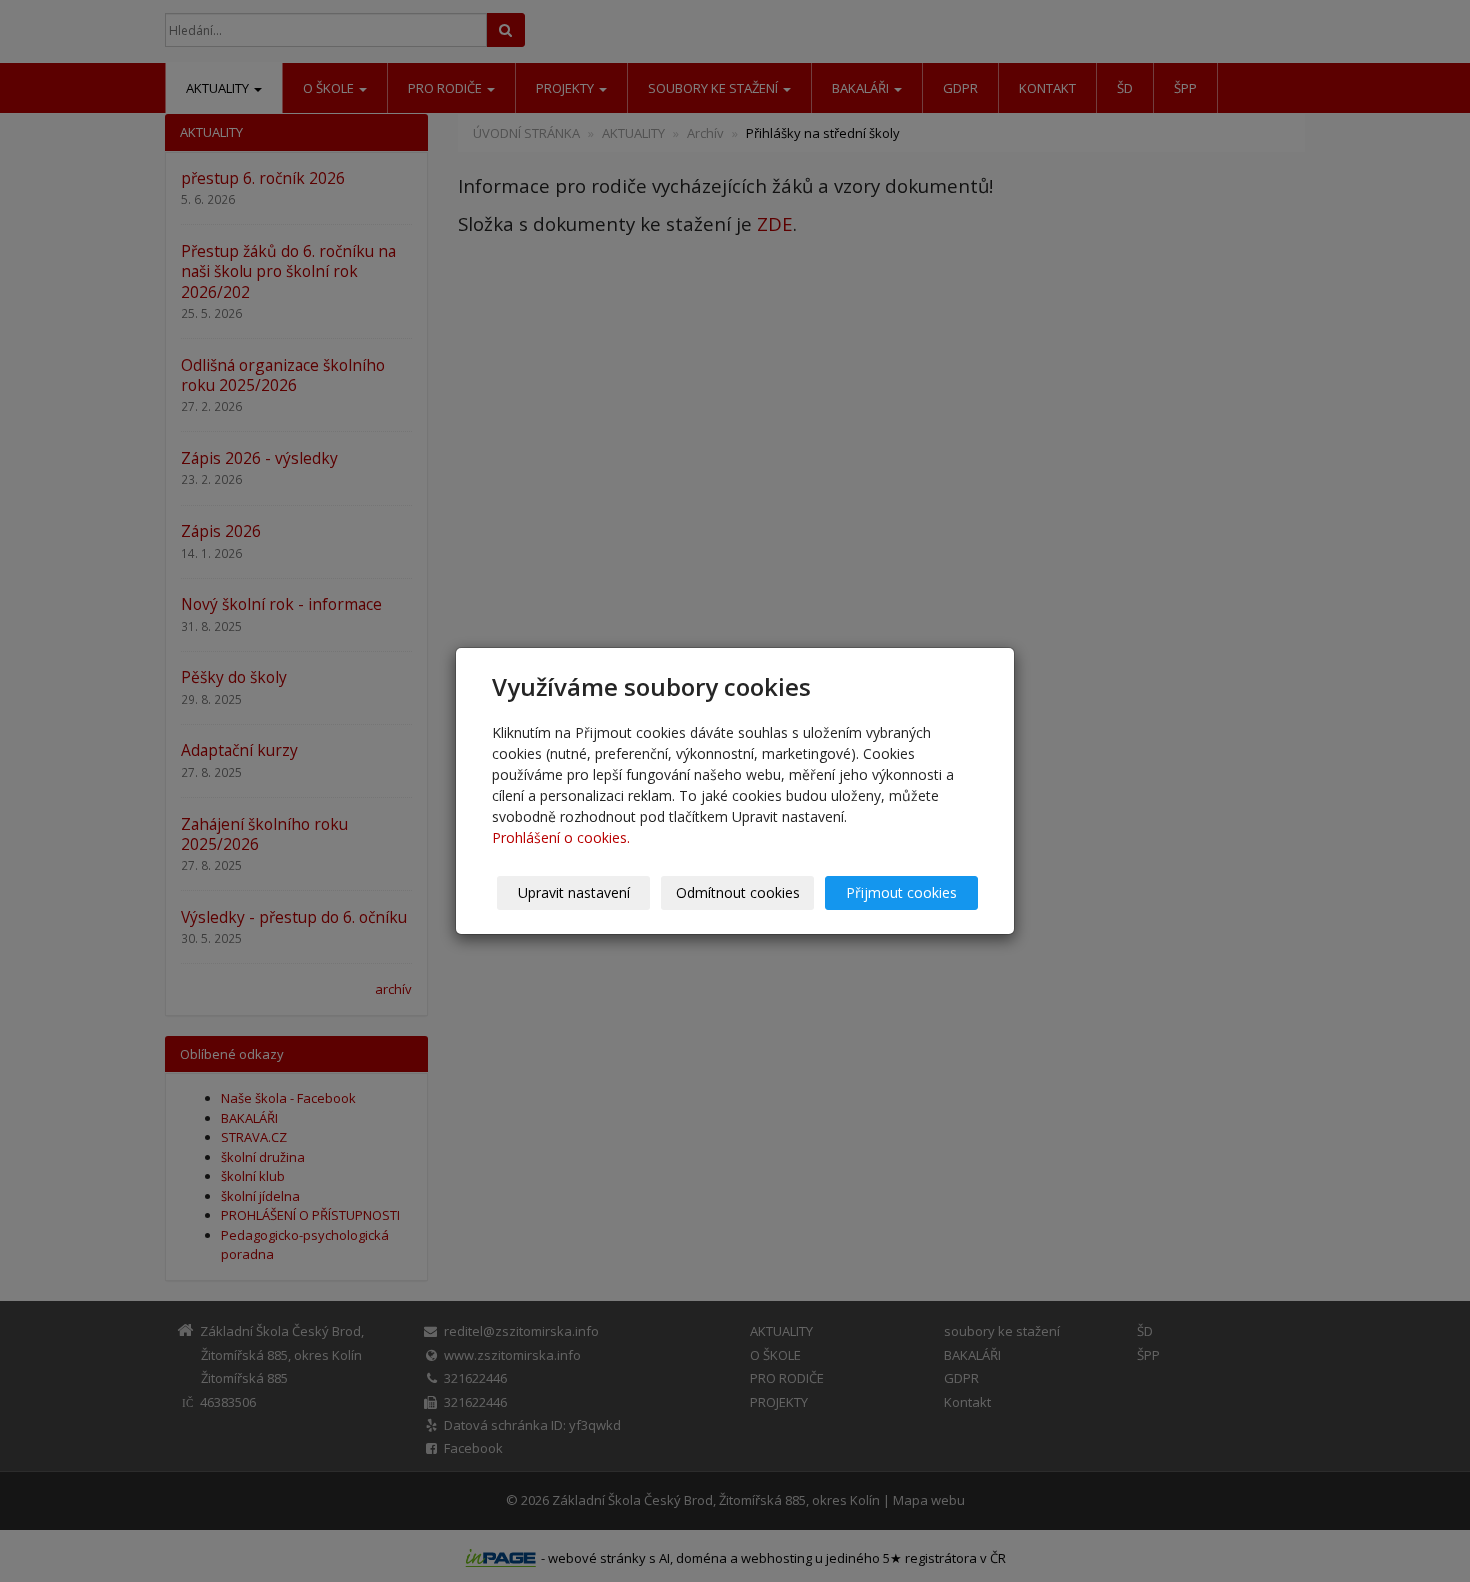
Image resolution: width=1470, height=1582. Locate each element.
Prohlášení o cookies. (561, 837)
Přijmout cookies (901, 892)
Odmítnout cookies (738, 892)
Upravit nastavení (574, 892)
